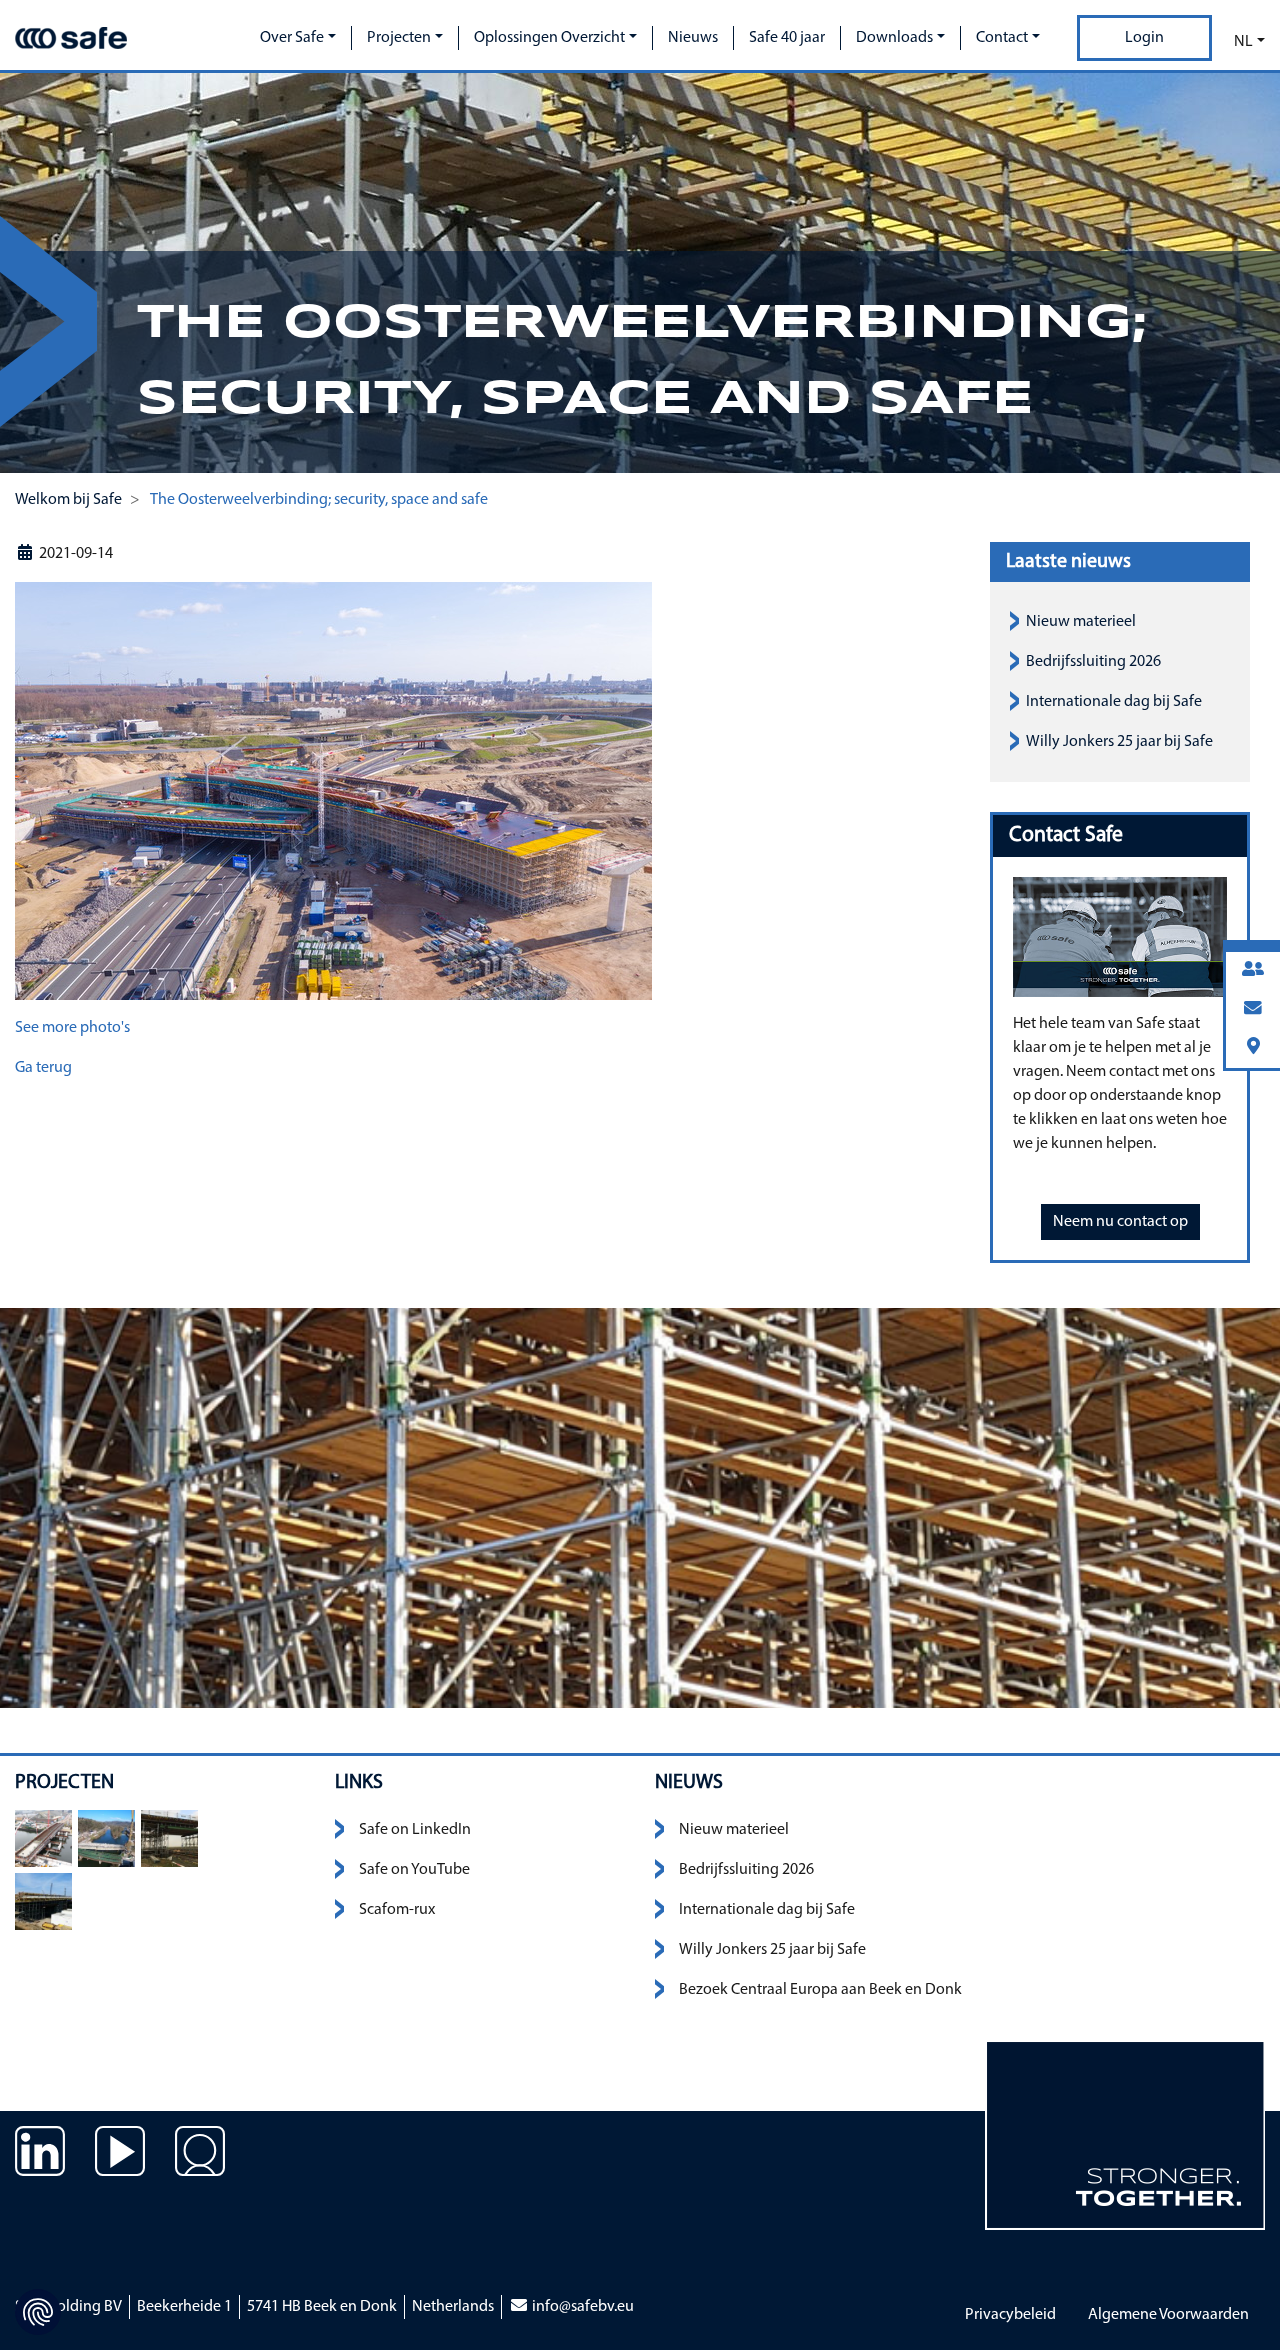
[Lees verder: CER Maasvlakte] (169, 1838)
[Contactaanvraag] (200, 2166)
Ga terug (43, 1068)
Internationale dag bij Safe (1114, 702)
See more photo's (72, 1028)
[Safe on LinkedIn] (40, 2166)
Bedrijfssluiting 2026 (1093, 662)
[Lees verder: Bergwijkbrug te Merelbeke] (43, 1901)
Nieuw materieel (1081, 622)
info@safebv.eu (581, 2307)
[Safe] (71, 38)
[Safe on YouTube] (120, 2166)
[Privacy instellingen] (38, 2312)
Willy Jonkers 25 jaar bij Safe (1119, 742)
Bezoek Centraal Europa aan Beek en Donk (820, 1990)
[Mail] (1253, 1009)
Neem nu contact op (1120, 1222)
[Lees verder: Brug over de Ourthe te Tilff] (106, 1838)
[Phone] (1253, 970)
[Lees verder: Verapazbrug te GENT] (43, 1838)
